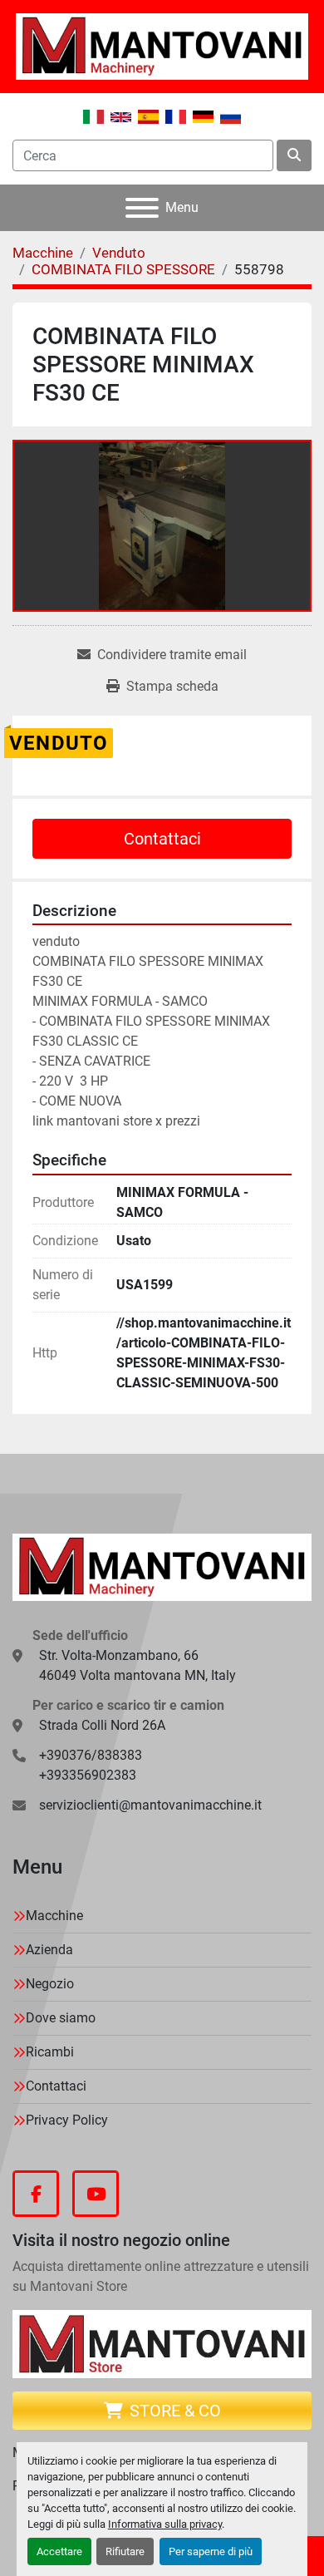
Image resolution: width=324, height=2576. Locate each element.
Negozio (50, 1984)
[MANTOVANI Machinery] (162, 1566)
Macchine (54, 1916)
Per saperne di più (211, 2551)
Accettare (59, 2551)
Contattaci (162, 839)
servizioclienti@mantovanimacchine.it (150, 1805)
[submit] (294, 155)
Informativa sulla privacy (165, 2524)
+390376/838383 (91, 1755)
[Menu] (142, 208)
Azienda (49, 1950)
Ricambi (50, 2052)
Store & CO (175, 2411)
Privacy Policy (67, 2120)
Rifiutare (125, 2551)
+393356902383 (88, 1775)
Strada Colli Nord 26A (102, 1725)
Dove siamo (61, 2018)
